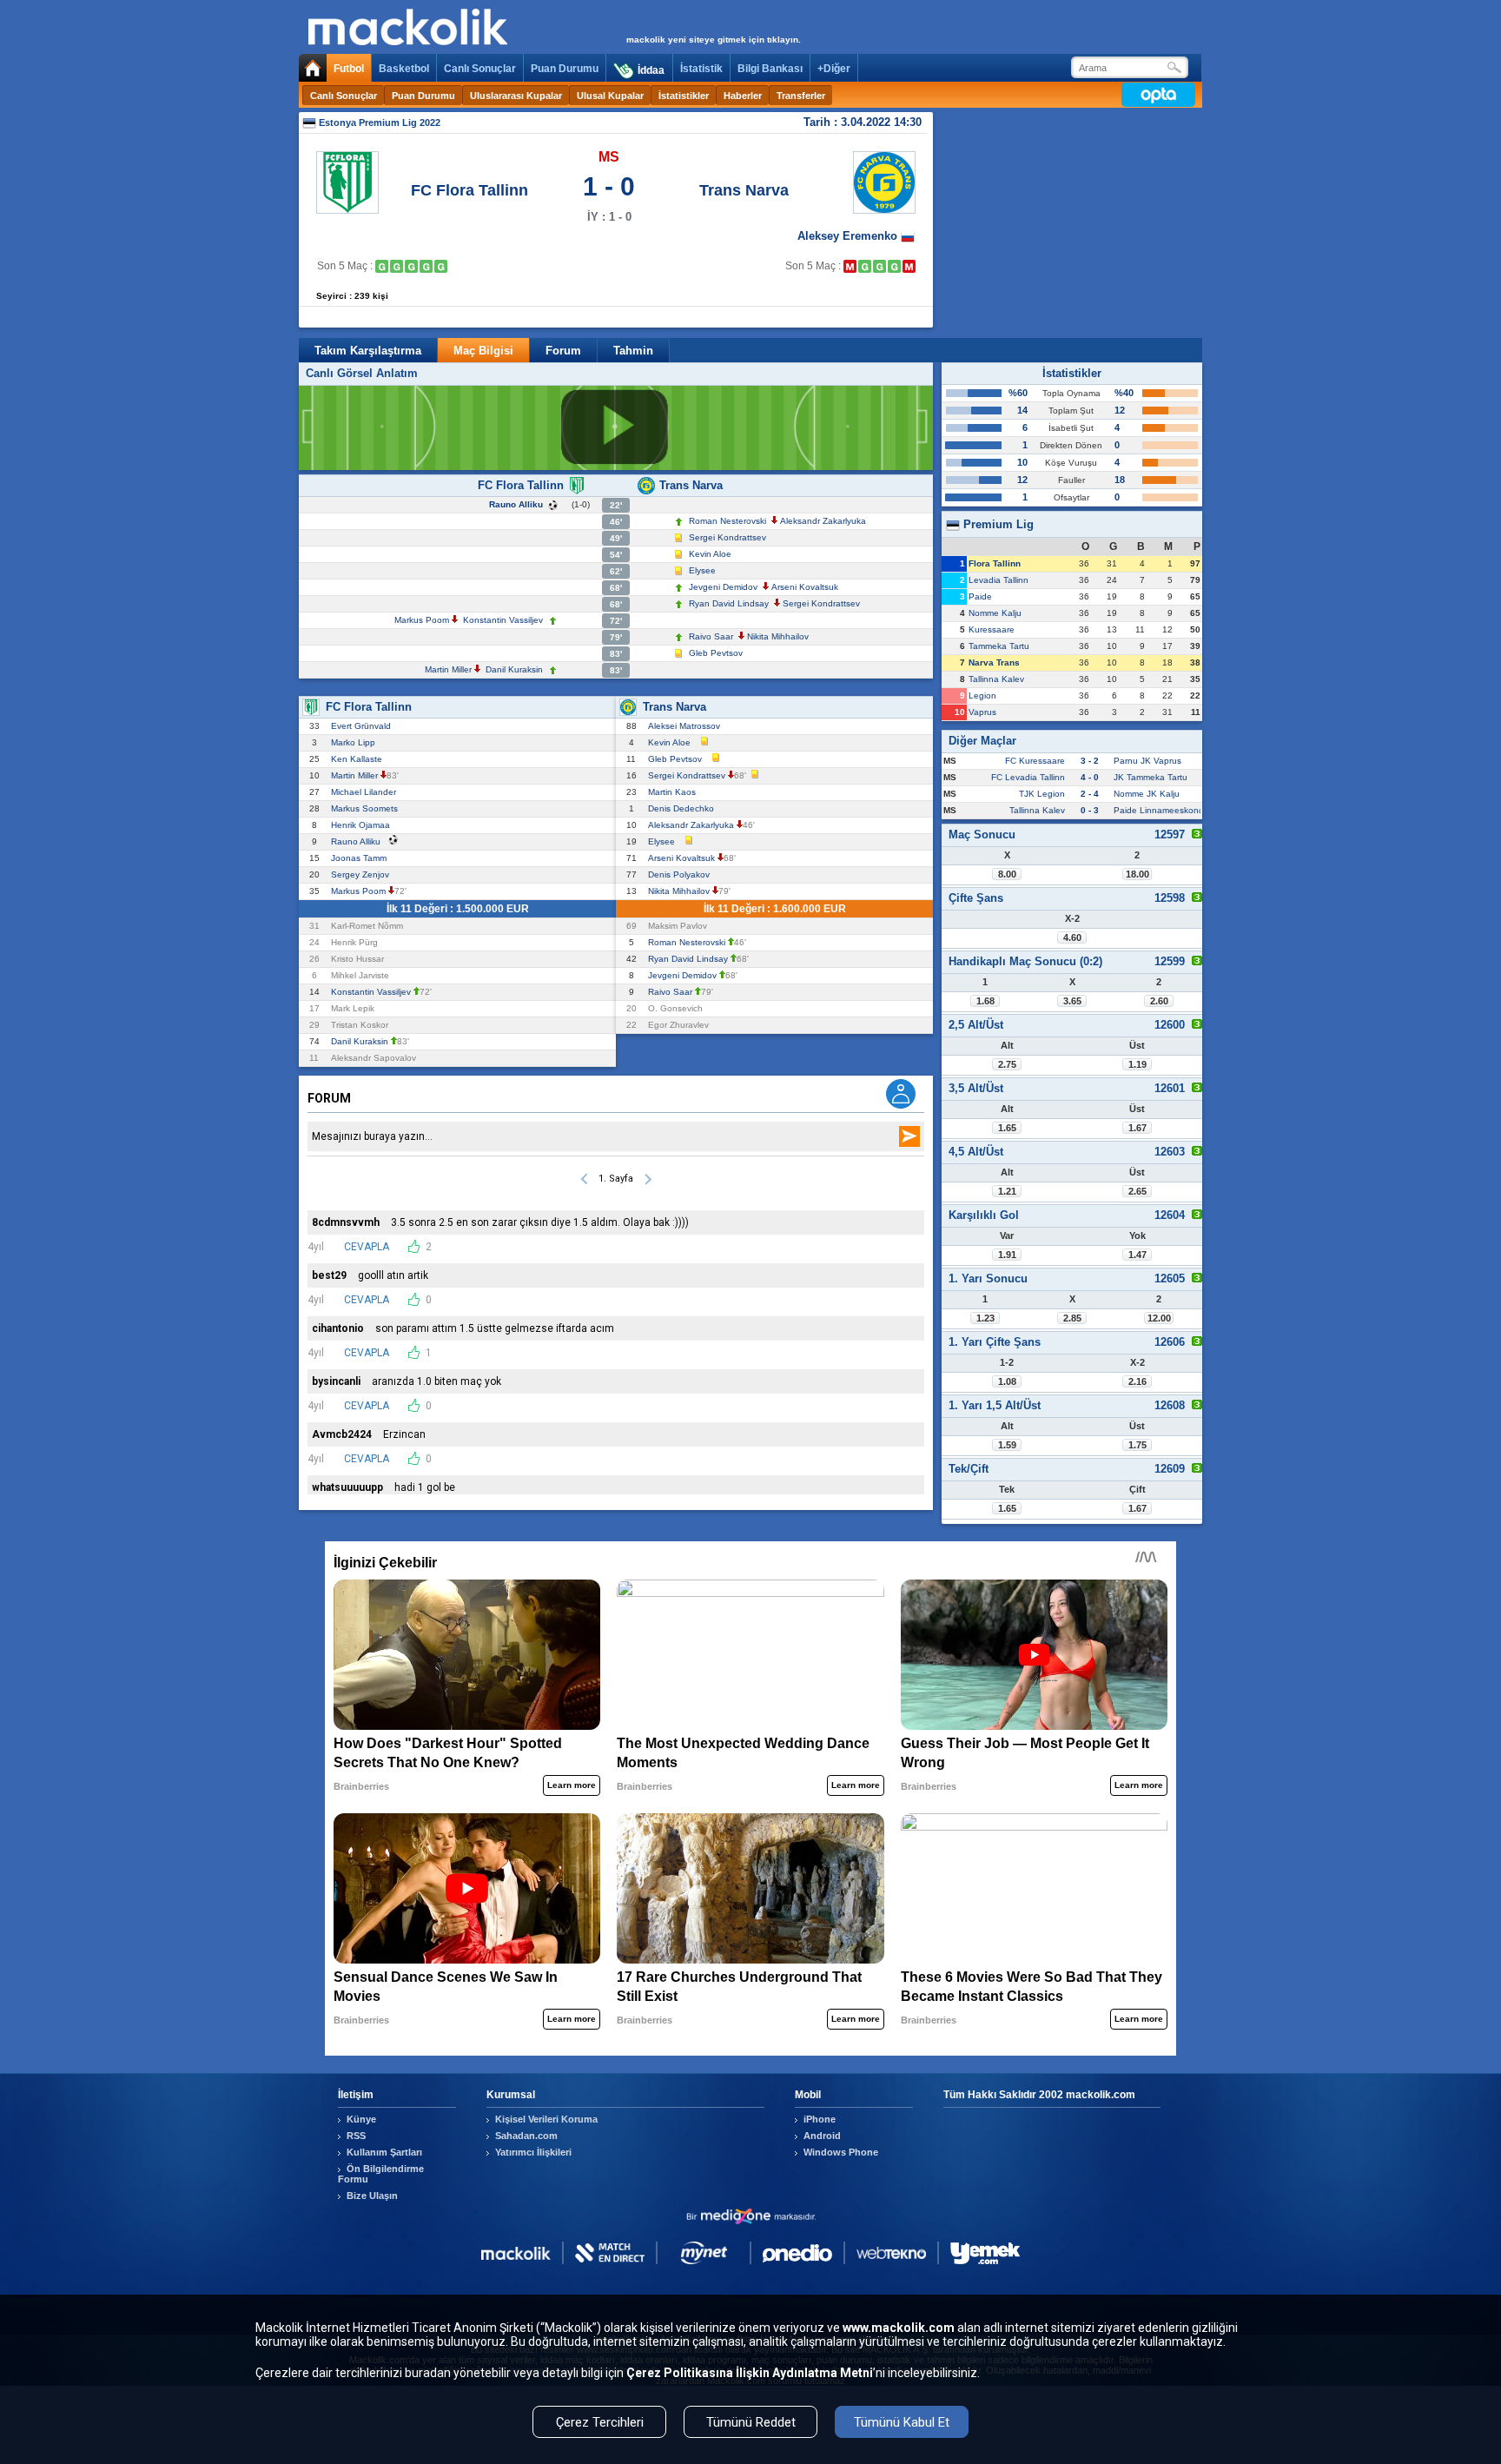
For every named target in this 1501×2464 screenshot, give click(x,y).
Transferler (801, 96)
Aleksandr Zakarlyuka (823, 521)
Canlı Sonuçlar (480, 69)
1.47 (1137, 1255)
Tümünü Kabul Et (902, 2422)
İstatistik (701, 69)
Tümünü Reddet (751, 2422)
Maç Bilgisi (483, 351)
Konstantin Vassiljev (503, 620)
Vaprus (982, 712)
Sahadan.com (526, 2136)
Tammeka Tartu (999, 646)
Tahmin (633, 351)
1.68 (985, 1001)
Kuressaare (992, 629)
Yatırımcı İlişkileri (533, 2152)
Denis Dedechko (684, 808)
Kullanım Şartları (384, 2152)
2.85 (1072, 1318)
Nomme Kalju (995, 613)
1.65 (1007, 1128)
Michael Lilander (366, 792)
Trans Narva (744, 190)
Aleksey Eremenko (849, 236)
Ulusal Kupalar (610, 96)
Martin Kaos (674, 792)
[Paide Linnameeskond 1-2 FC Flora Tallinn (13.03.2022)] (426, 266)
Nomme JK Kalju (1147, 794)
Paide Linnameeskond (1159, 810)
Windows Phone (841, 2152)
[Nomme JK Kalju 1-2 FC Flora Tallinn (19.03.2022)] (441, 266)
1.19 (1137, 1064)
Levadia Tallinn (998, 580)
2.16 (1137, 1381)
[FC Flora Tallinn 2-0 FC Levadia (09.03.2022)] (411, 266)
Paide (980, 596)
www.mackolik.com (899, 2328)
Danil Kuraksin (514, 669)
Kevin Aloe (710, 554)
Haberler (743, 96)
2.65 (1137, 1191)
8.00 (1007, 874)
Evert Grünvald (364, 726)
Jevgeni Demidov (723, 587)
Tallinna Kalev (996, 679)
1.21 (1007, 1191)
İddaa (651, 70)
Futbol (349, 69)
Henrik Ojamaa (363, 825)
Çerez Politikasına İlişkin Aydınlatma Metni (750, 2373)
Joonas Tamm (361, 858)
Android (822, 2136)
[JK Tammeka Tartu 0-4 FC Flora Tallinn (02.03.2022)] (382, 266)
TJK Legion (1042, 794)
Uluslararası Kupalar (516, 96)
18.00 (1137, 874)
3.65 (1072, 1001)
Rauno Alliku (516, 504)
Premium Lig (997, 524)
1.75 (1137, 1445)
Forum (563, 351)
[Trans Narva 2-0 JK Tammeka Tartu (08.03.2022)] (894, 266)
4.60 (1072, 937)
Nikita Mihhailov (778, 636)
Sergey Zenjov (363, 874)
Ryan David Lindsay (729, 603)
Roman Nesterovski (727, 521)
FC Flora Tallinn (469, 190)
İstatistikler (684, 96)
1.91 (1007, 1255)
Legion (982, 695)
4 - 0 (1090, 777)
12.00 (1159, 1318)
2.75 (1007, 1064)
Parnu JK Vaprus (1147, 761)
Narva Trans (994, 662)
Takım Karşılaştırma (368, 351)
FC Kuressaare (1035, 761)
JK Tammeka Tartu (1151, 777)
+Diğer (834, 69)
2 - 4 (1090, 794)
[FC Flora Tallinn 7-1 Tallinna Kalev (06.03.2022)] (397, 266)
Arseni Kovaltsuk (805, 587)
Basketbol (404, 69)
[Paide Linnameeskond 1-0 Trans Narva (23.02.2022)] (850, 266)
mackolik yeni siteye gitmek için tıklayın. (714, 40)
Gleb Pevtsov (716, 653)
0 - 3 (1090, 810)
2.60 (1159, 1001)
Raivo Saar (711, 636)
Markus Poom (422, 620)
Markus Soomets (367, 808)
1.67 (1137, 1128)
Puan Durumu (565, 69)
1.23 (985, 1318)
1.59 (1007, 1445)
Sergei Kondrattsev (727, 537)
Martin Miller (448, 669)
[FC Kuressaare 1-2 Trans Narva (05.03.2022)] (879, 266)
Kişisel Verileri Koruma (546, 2119)
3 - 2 (1090, 761)
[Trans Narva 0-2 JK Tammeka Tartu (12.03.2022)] (909, 266)
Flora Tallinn (995, 563)
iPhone (820, 2119)
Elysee (702, 570)
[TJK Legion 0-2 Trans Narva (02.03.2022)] (865, 266)
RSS (356, 2136)
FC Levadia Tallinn (1028, 777)
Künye (361, 2119)
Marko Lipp (356, 742)
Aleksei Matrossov (687, 726)
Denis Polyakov (681, 874)
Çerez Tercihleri (600, 2422)
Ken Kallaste (359, 759)
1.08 (1007, 1381)
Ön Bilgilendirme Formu (381, 2174)
